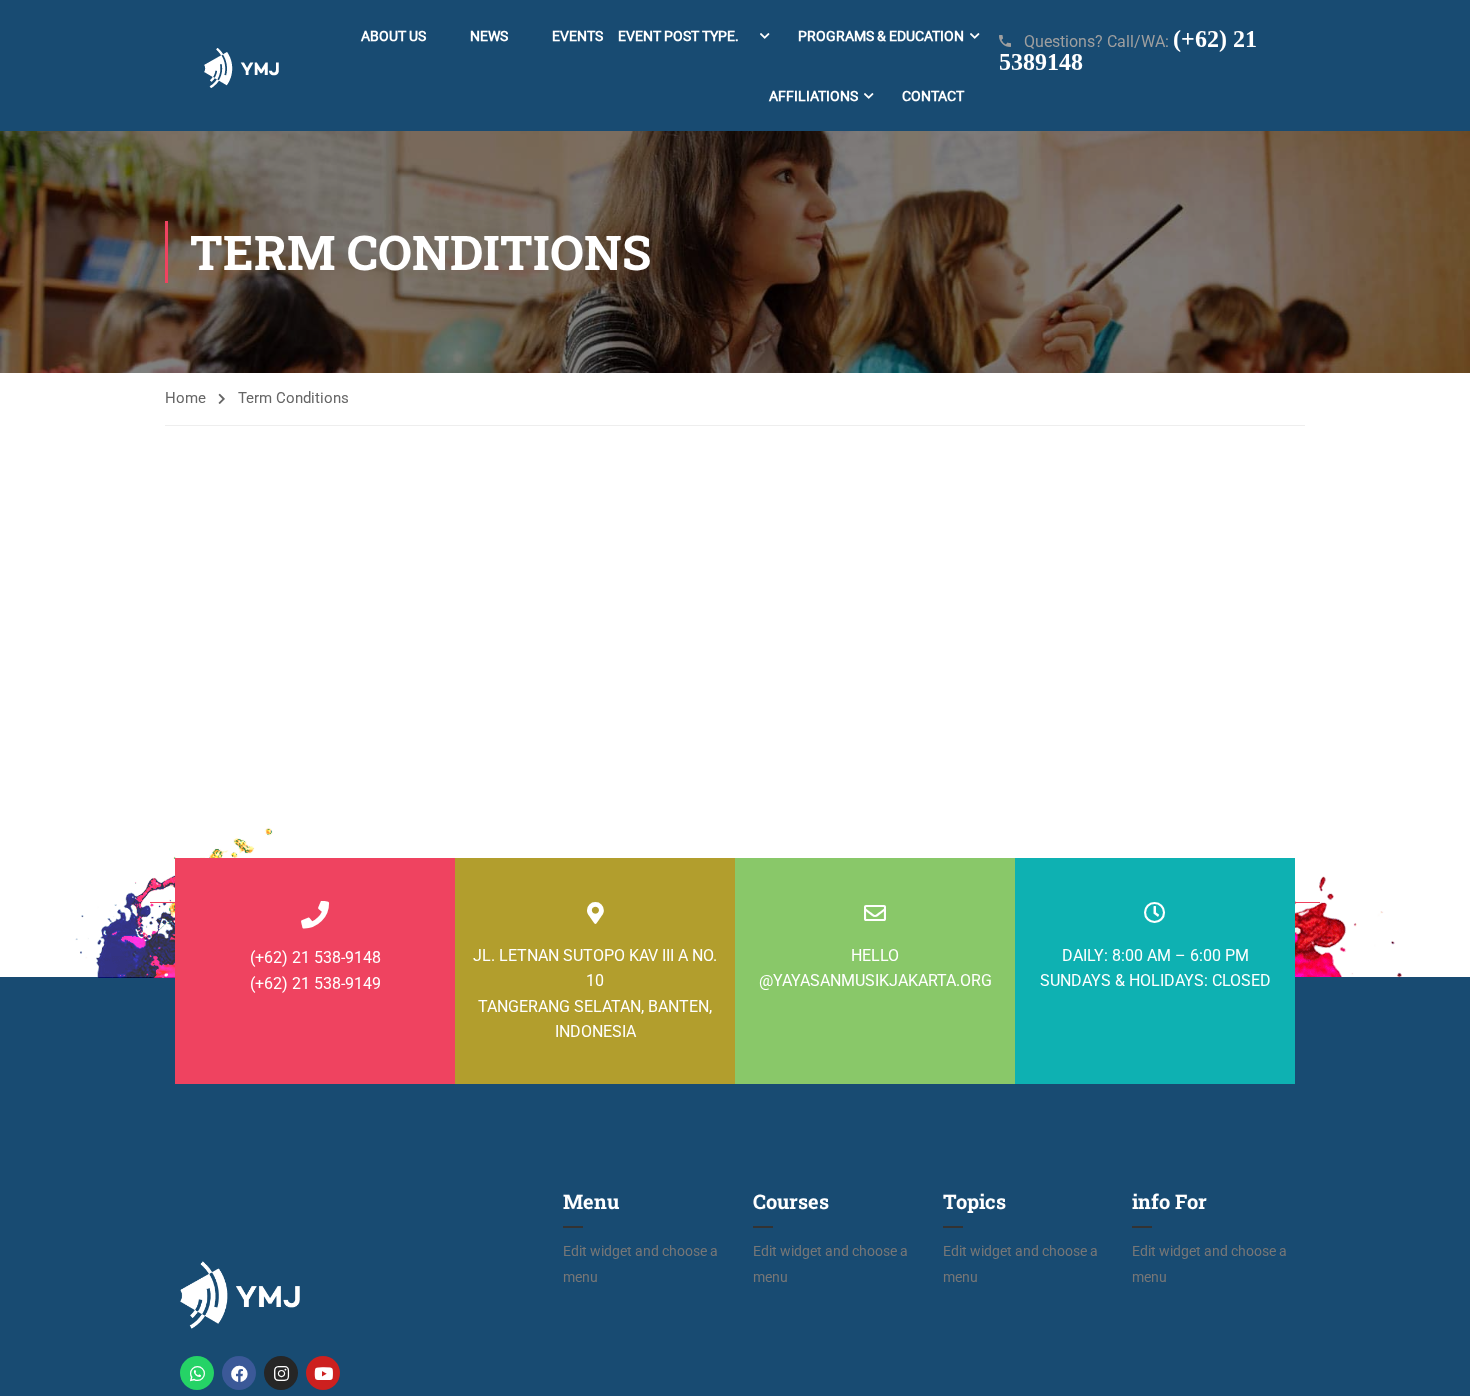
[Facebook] (239, 1373)
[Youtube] (323, 1373)
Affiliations (813, 96)
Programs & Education (881, 36)
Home (185, 398)
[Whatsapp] (197, 1373)
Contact (933, 96)
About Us (393, 36)
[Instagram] (281, 1373)
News (489, 36)
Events (645, 36)
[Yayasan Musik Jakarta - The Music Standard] (241, 65)
